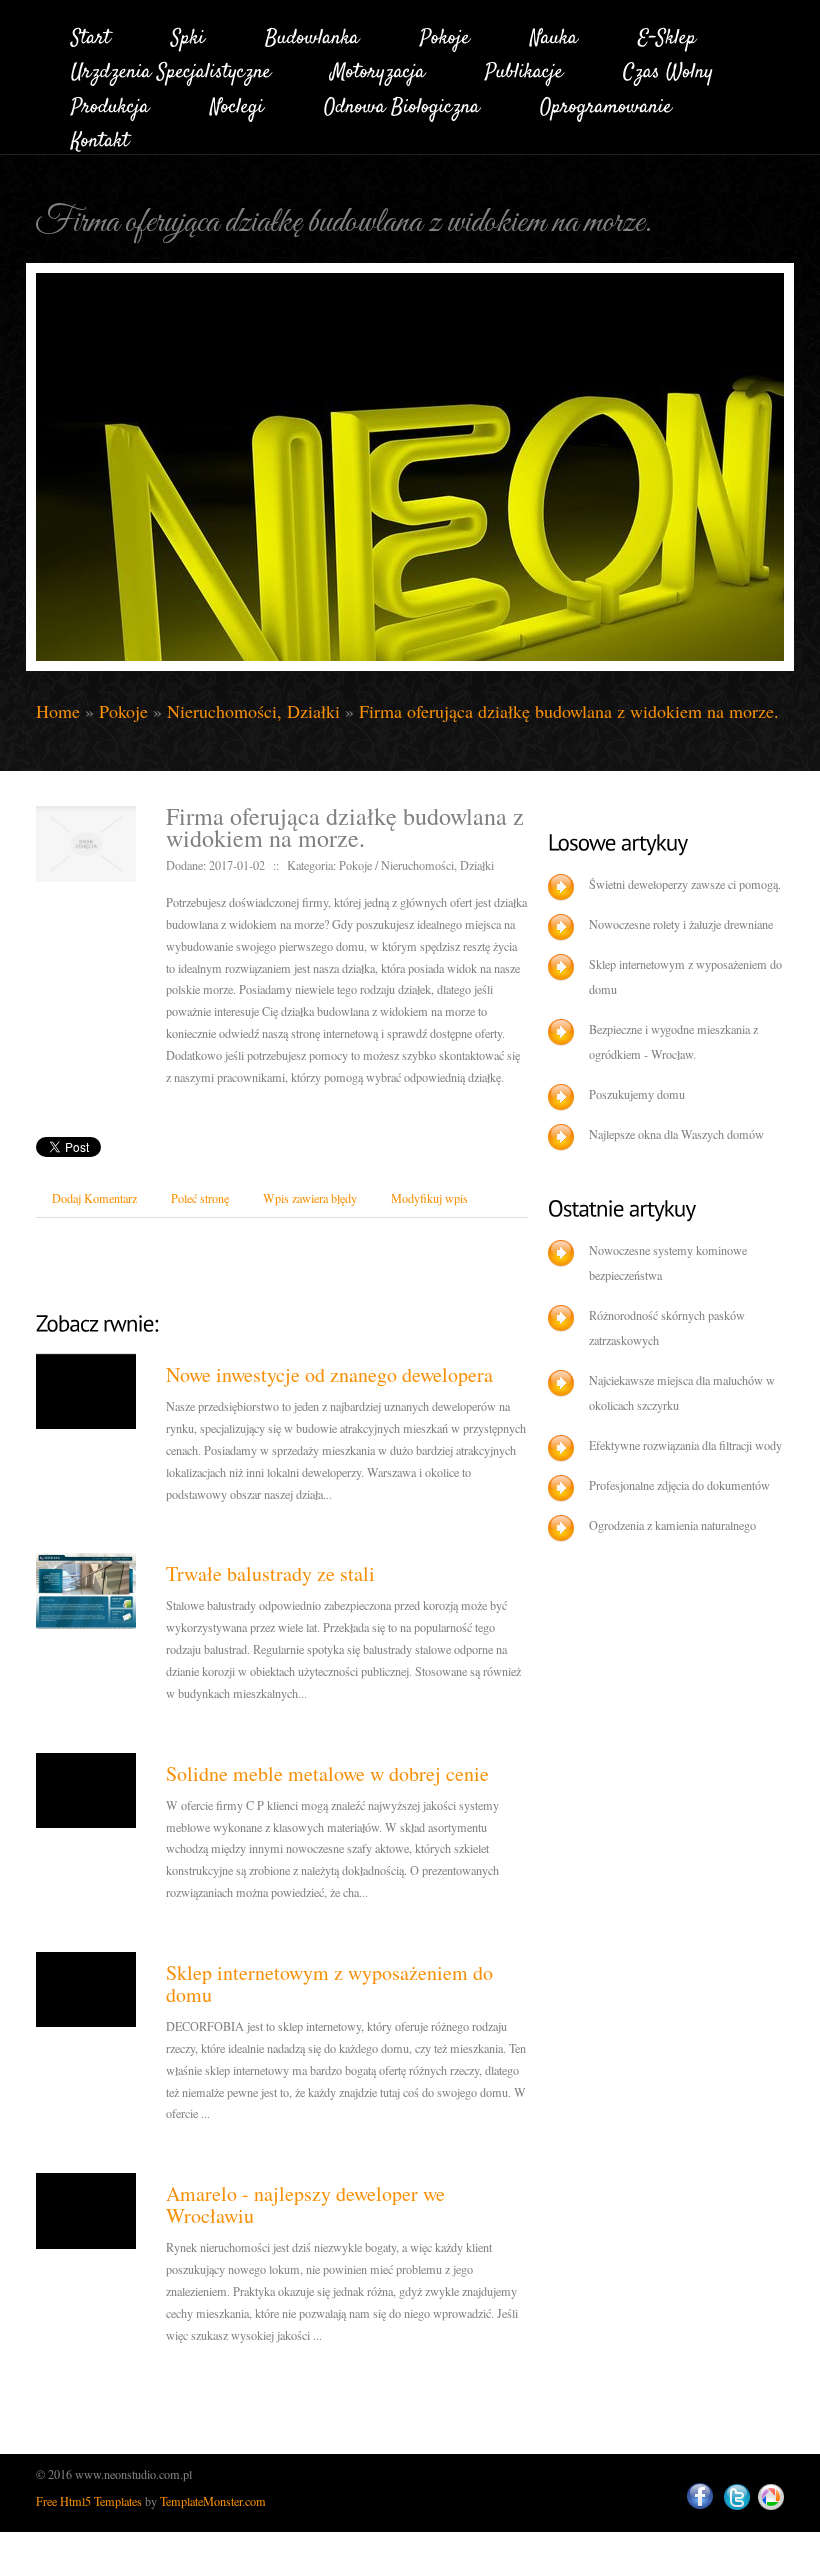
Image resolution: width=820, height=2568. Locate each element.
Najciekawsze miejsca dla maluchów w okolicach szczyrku (682, 1392)
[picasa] (771, 2497)
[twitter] (737, 2497)
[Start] (91, 34)
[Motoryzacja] (378, 69)
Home (58, 711)
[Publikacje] (524, 69)
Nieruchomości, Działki (253, 711)
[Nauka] (554, 34)
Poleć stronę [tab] (200, 1198)
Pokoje (123, 711)
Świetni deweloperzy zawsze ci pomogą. (685, 884)
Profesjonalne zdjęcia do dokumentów (679, 1485)
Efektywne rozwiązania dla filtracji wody (685, 1445)
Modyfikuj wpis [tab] (429, 1198)
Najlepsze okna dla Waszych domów (676, 1134)
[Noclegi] (237, 103)
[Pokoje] (445, 34)
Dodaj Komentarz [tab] (94, 1198)
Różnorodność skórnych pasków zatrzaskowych (667, 1327)
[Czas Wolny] (668, 69)
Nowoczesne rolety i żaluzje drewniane (681, 924)
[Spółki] (188, 34)
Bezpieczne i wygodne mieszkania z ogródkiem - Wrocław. (673, 1041)
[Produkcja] (110, 103)
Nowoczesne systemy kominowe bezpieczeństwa (668, 1262)
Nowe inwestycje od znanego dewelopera (329, 1374)
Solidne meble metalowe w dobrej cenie (327, 1773)
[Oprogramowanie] (606, 103)
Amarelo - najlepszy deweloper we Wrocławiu (305, 2204)
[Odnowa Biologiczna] (402, 103)
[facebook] (700, 2496)
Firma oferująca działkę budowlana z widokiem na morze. (569, 711)
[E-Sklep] (667, 34)
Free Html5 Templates (89, 2501)
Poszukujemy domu (637, 1094)
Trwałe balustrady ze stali (270, 1573)
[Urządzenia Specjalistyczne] (171, 69)
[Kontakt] (100, 138)
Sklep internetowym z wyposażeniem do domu (329, 1983)
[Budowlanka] (312, 34)
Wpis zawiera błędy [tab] (310, 1198)
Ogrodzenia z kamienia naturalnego (672, 1525)
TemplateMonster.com (213, 2501)
